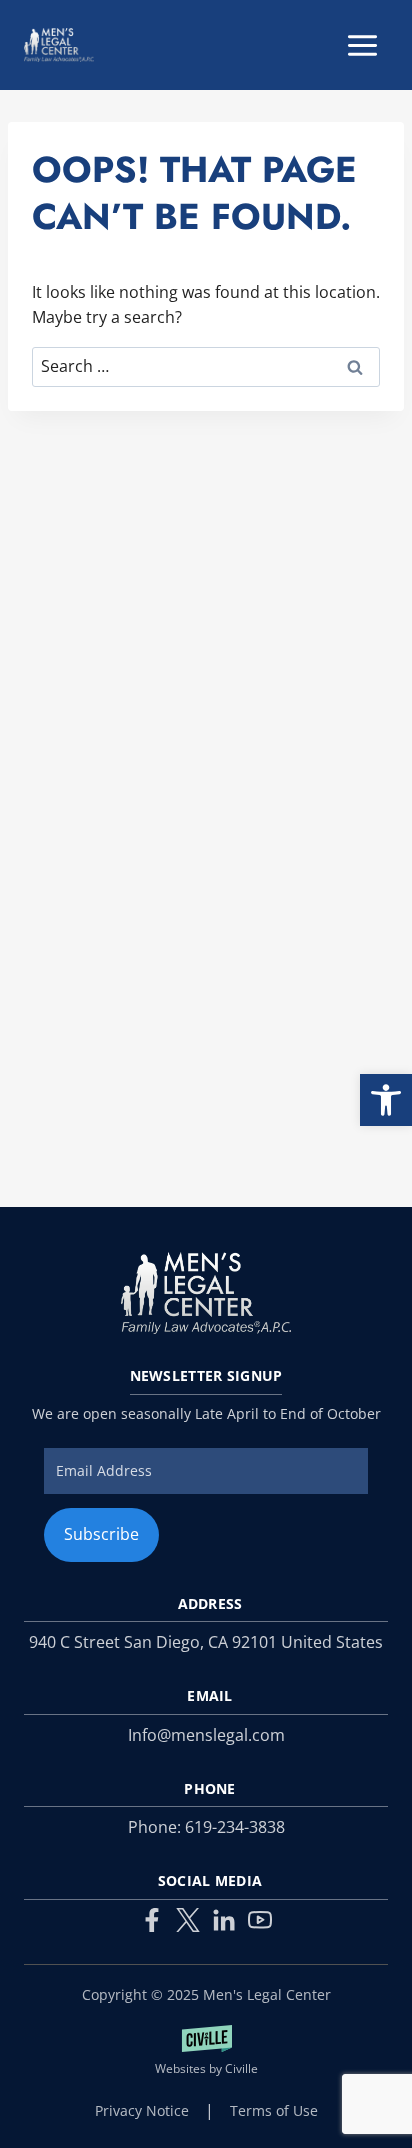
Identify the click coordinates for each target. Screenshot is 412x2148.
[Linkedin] (224, 1920)
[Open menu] (362, 45)
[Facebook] (152, 1920)
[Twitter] (188, 1920)
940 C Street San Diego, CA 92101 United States (206, 1642)
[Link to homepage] (206, 1293)
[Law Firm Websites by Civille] (206, 2052)
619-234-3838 (235, 1827)
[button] (386, 1100)
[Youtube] (260, 1920)
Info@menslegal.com (206, 1735)
